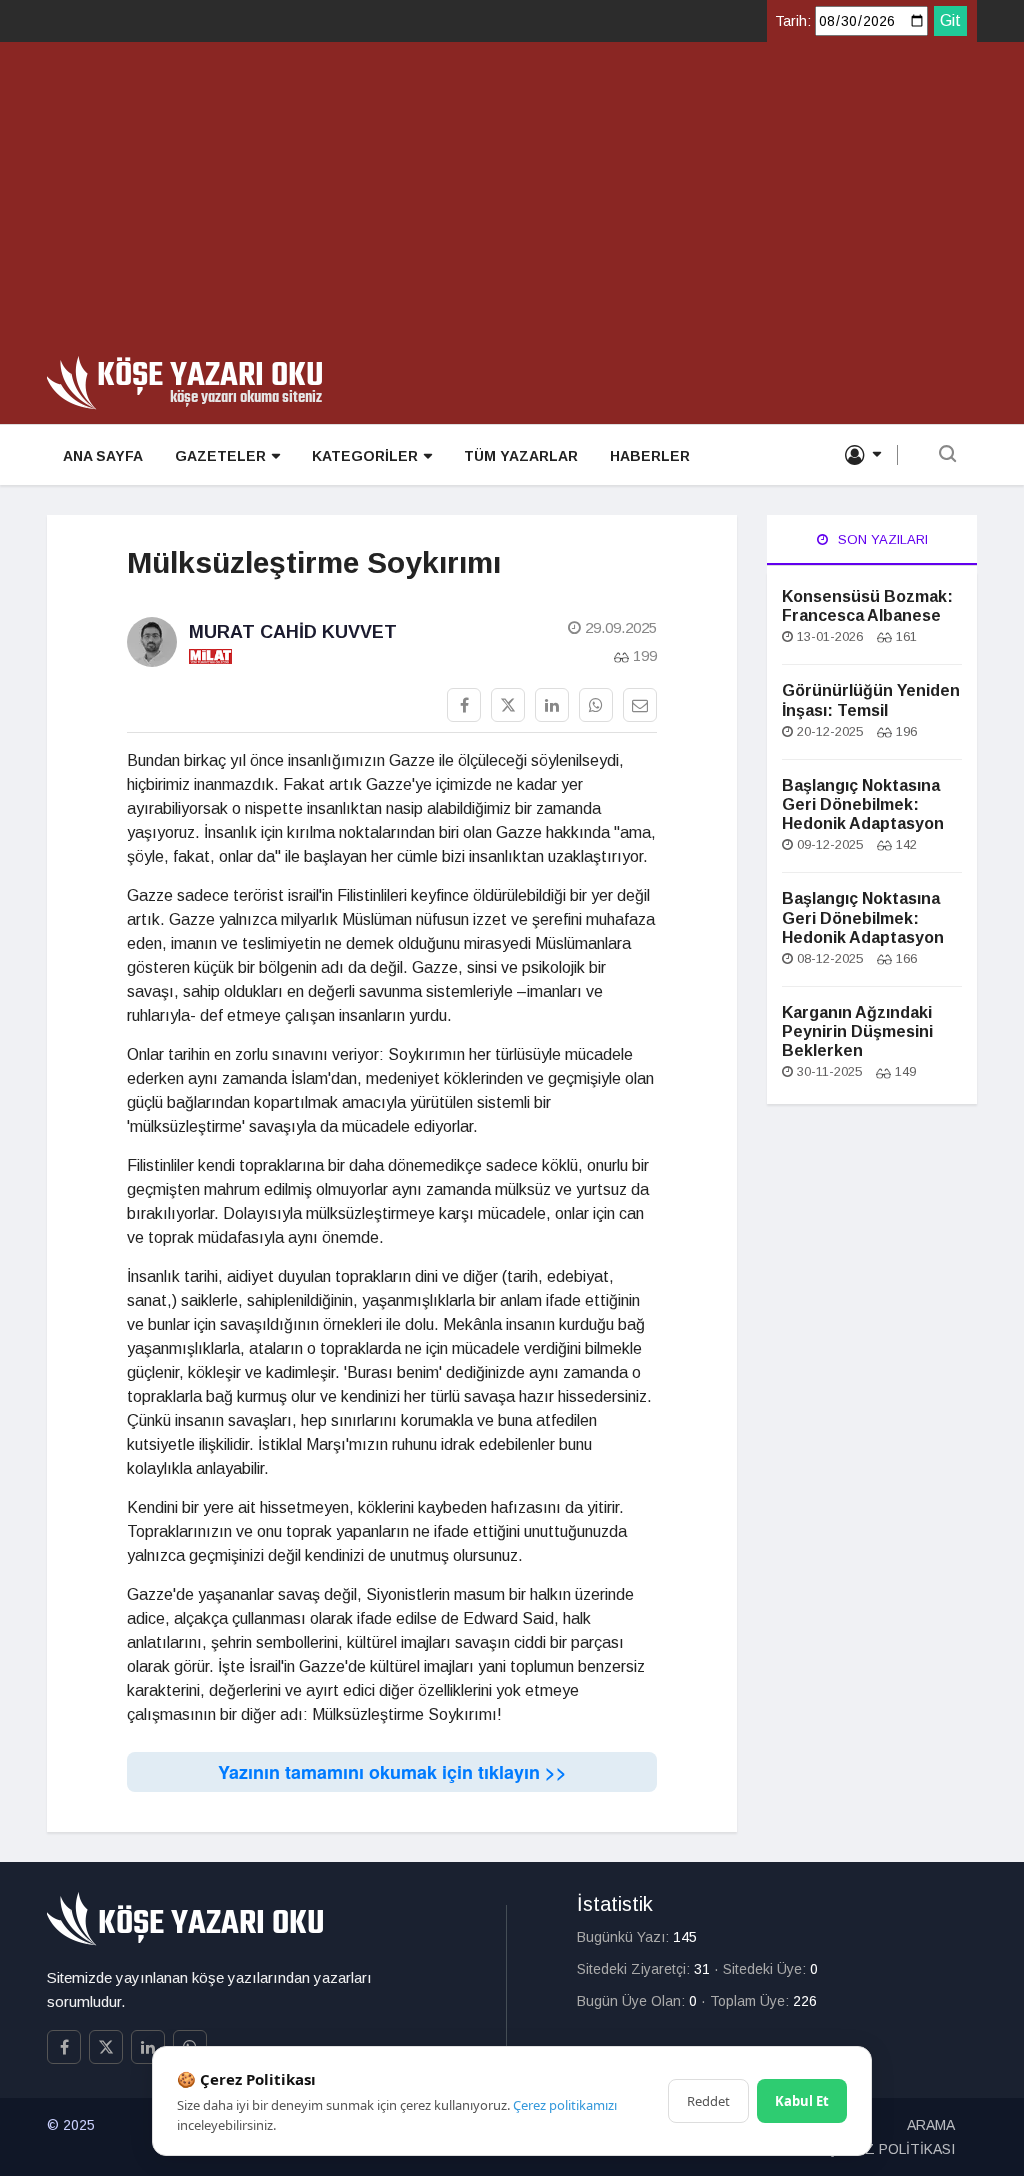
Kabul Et (802, 2101)
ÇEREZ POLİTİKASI (891, 2149)
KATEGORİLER (365, 456)
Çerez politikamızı (565, 2105)
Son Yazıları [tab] (881, 539)
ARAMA (931, 2125)
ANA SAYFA (103, 456)
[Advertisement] (512, 206)
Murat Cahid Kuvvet (293, 632)
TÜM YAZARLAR (521, 456)
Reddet (708, 2101)
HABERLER (650, 456)
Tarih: (793, 21)
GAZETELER (220, 456)
